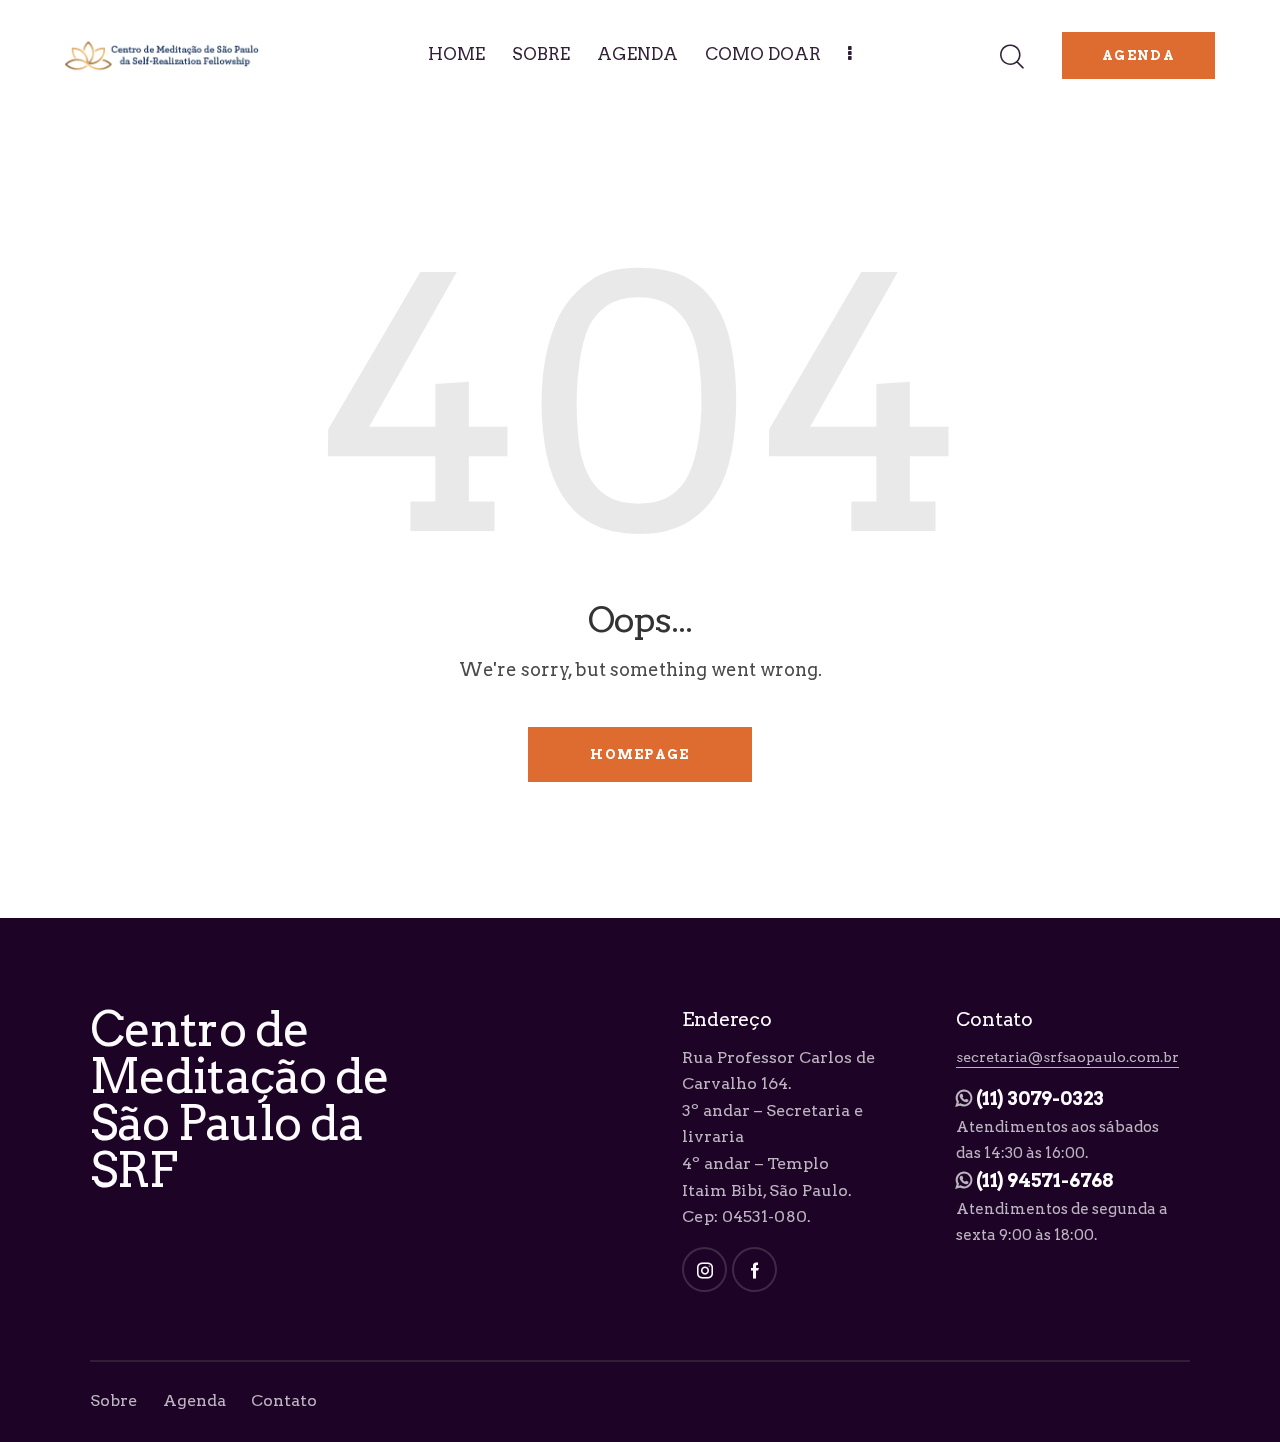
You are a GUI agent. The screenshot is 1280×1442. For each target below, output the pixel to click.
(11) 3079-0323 (1040, 1098)
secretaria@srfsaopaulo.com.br (1067, 1057)
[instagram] (704, 1269)
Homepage (639, 754)
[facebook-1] (754, 1269)
